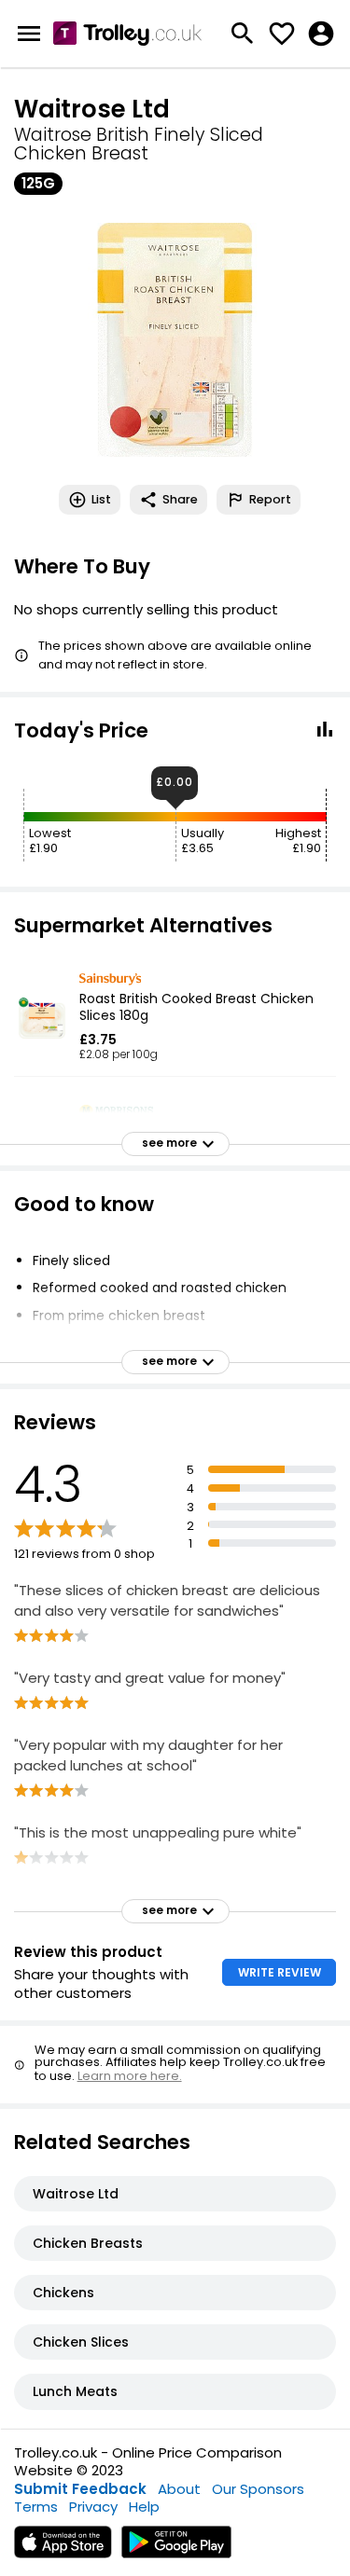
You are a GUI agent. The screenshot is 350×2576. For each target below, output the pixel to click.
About (179, 2489)
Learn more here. (130, 2076)
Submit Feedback (80, 2489)
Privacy (93, 2507)
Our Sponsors (258, 2489)
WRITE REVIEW (280, 1972)
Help (144, 2507)
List (101, 499)
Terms (36, 2507)
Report (270, 499)
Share (180, 499)
